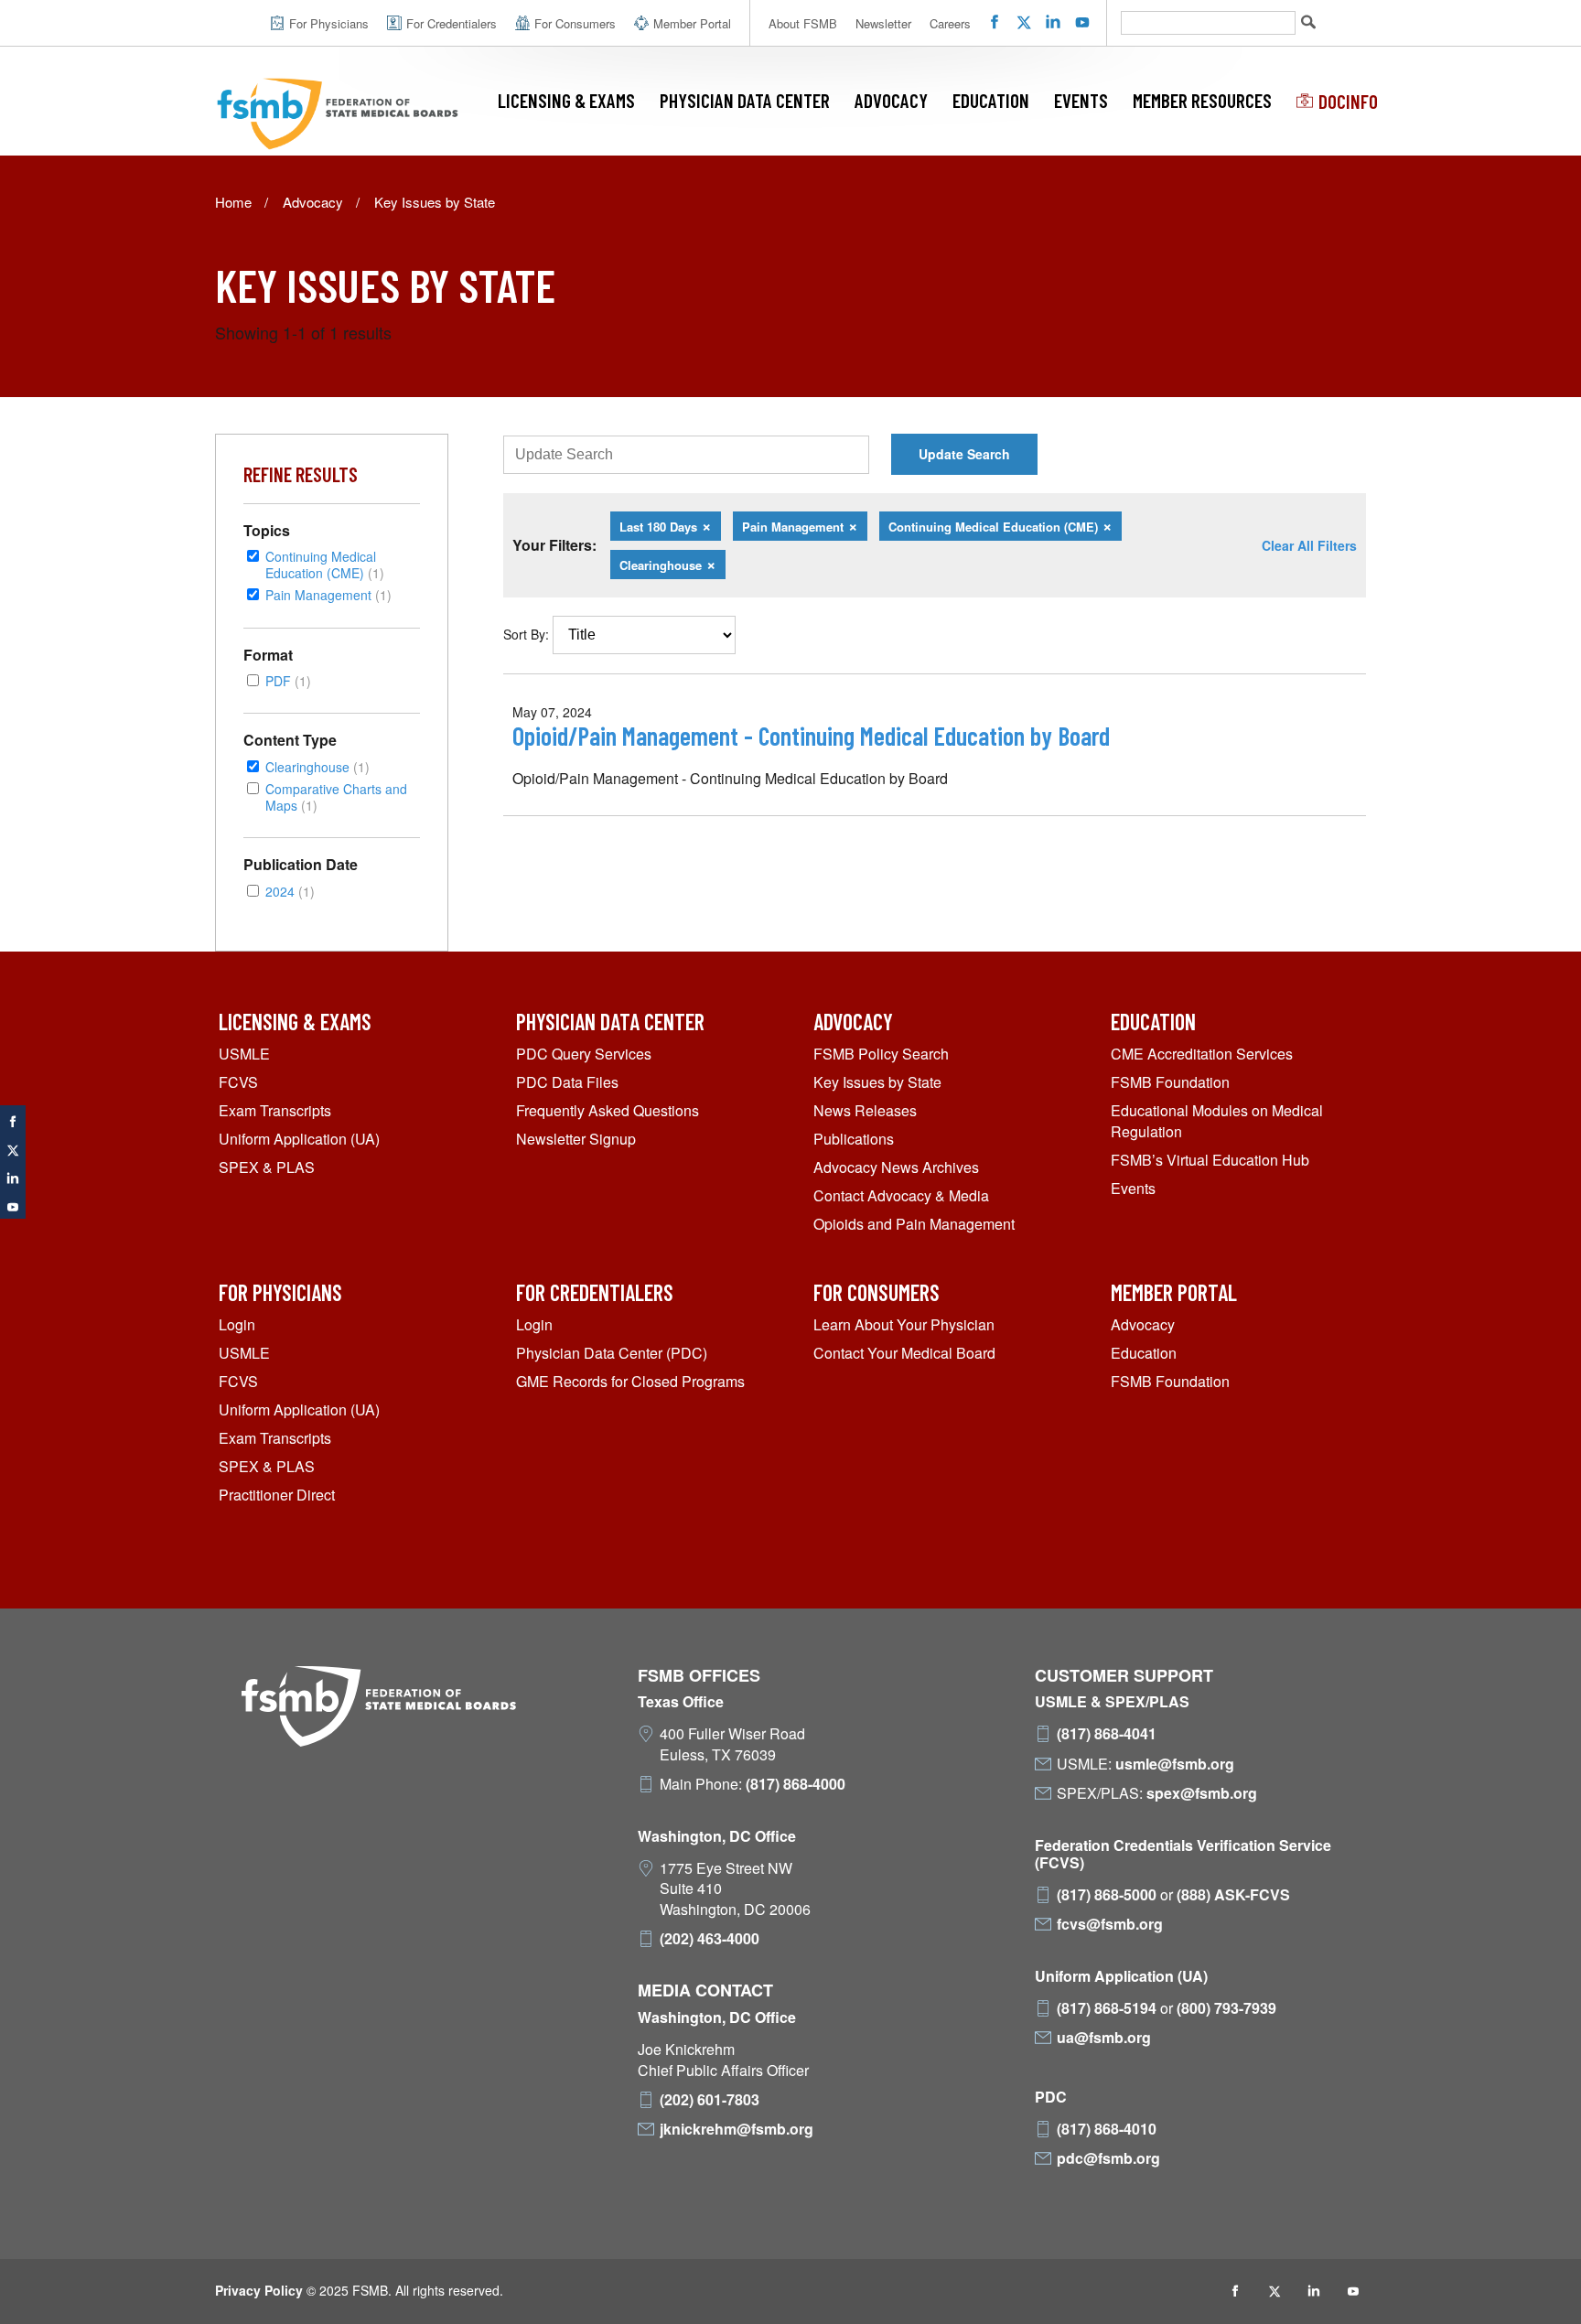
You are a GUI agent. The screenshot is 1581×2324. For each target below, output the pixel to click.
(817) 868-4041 (1107, 1734)
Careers (950, 23)
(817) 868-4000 (796, 1784)
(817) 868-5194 (1107, 2008)
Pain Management (328, 594)
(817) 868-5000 (1107, 1895)
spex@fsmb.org (1202, 1793)
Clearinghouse (317, 766)
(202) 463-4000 (710, 1939)
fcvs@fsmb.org (1110, 1924)
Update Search (964, 454)
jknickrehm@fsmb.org (737, 2129)
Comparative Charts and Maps (336, 796)
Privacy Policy (259, 2290)
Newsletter (883, 23)
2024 (290, 891)
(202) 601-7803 (710, 2100)
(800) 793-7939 (1226, 2008)
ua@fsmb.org (1104, 2038)
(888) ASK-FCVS (1233, 1895)
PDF (288, 680)
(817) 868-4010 (1107, 2129)
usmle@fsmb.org (1175, 1764)
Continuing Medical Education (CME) (325, 564)
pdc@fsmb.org (1108, 2158)
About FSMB (803, 23)
